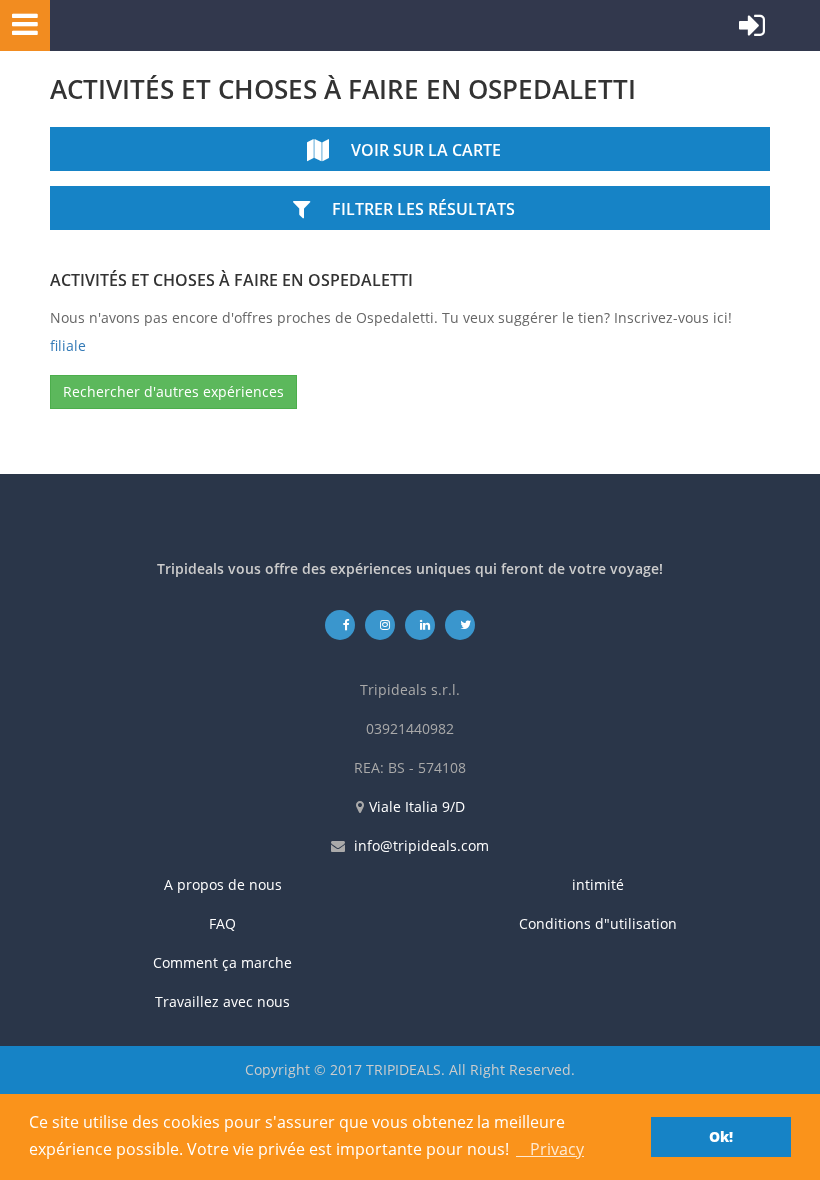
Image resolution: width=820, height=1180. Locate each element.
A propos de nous (223, 884)
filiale (68, 345)
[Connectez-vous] (752, 30)
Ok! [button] (721, 1136)
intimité (598, 884)
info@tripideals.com (421, 845)
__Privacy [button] (550, 1149)
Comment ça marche (222, 962)
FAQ (222, 923)
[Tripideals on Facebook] (340, 624)
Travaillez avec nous (222, 1001)
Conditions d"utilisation (598, 923)
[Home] (145, 25)
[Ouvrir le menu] (19, 23)
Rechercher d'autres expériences (173, 391)
